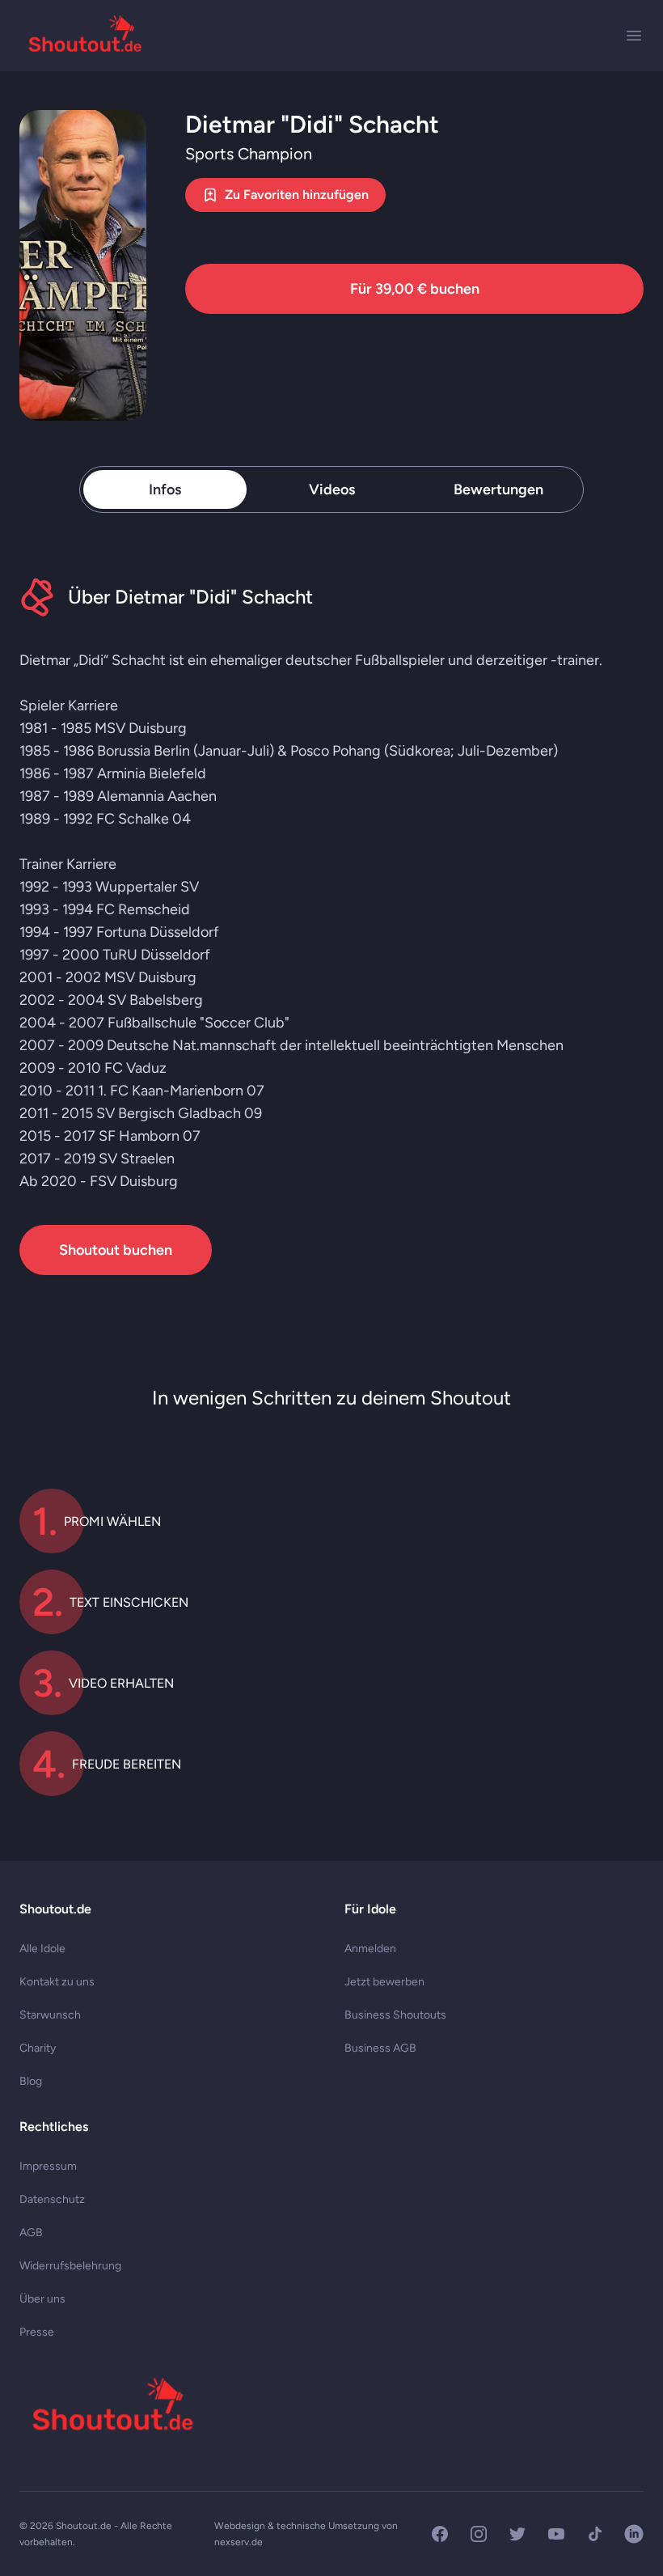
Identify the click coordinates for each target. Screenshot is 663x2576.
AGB (31, 2233)
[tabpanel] (331, 926)
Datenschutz (52, 2199)
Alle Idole (42, 1949)
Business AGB (380, 2048)
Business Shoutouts (395, 2015)
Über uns (42, 2299)
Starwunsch (50, 2015)
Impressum (48, 2166)
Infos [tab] (165, 489)
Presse (37, 2332)
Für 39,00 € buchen (415, 289)
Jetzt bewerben (384, 1982)
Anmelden (370, 1949)
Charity (38, 2048)
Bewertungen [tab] (498, 489)
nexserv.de (239, 2542)
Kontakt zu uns (57, 1982)
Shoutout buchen (116, 1250)
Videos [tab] (332, 489)
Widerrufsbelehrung (70, 2266)
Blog (31, 2081)
